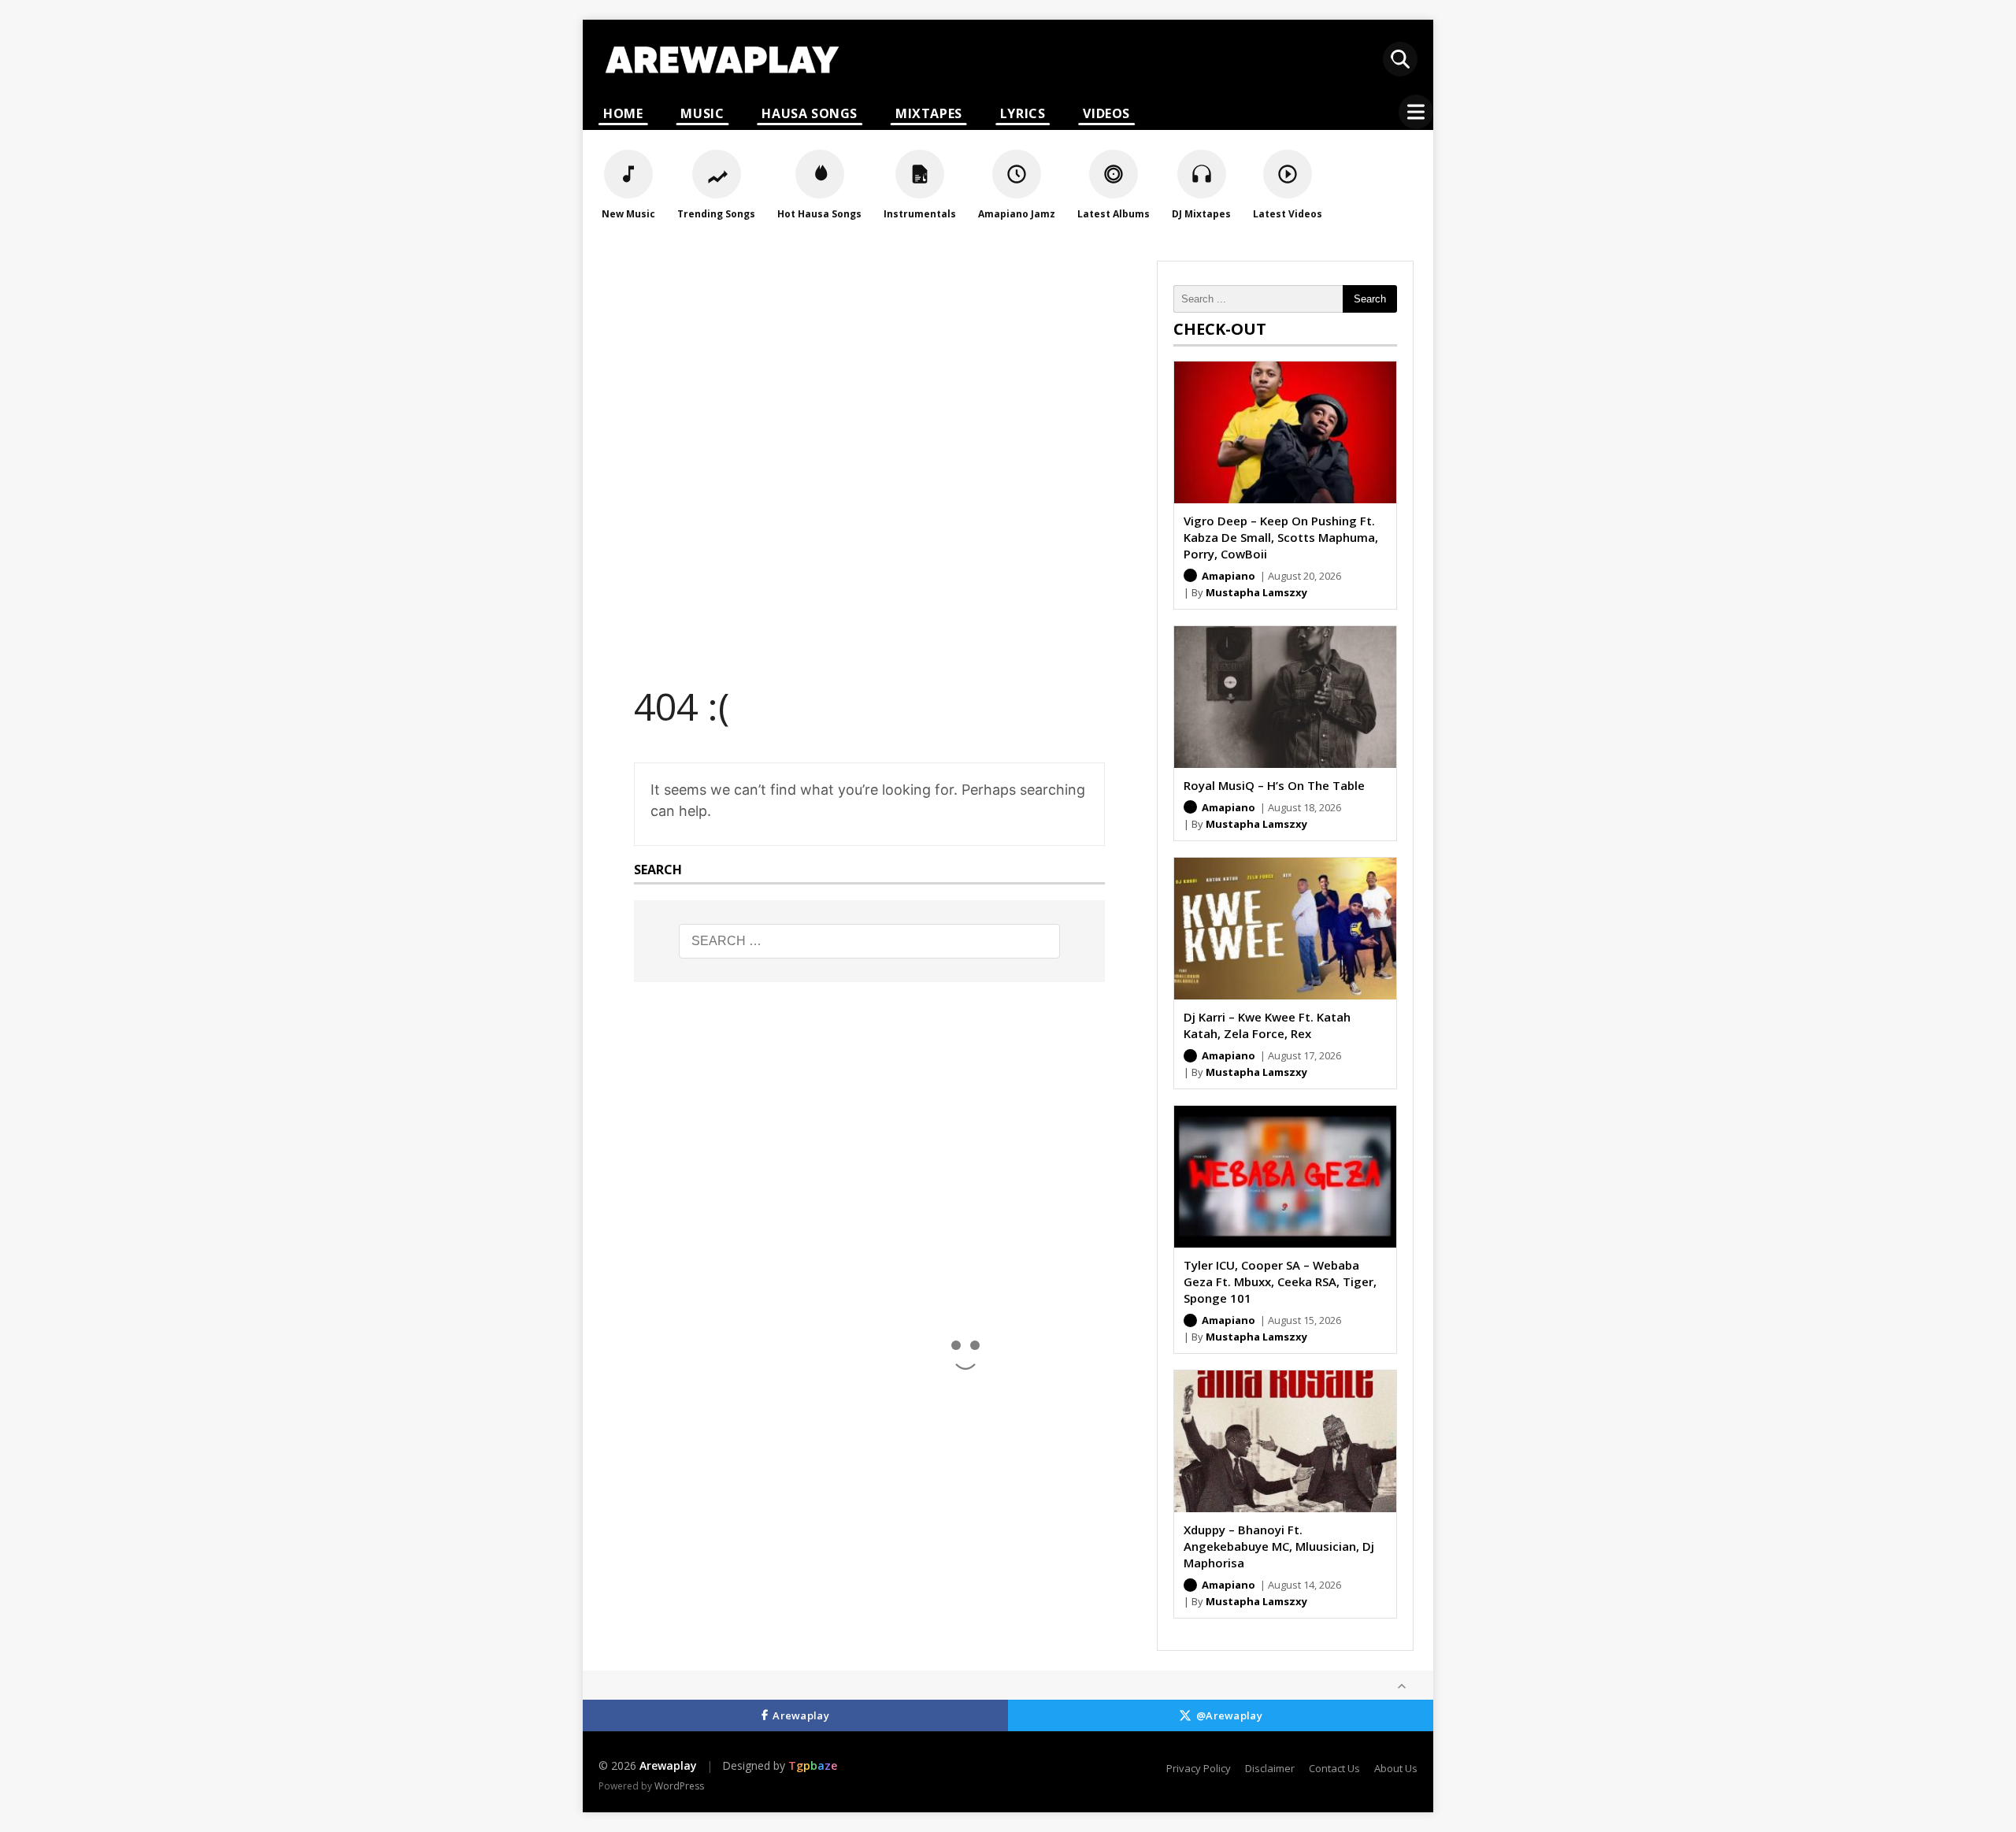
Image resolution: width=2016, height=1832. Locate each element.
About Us (1396, 1768)
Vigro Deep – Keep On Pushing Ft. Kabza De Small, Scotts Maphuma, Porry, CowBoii (1281, 537)
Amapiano (1228, 576)
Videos (1106, 113)
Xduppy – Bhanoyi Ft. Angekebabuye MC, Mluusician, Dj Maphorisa (1279, 1546)
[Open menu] (1416, 112)
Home (623, 113)
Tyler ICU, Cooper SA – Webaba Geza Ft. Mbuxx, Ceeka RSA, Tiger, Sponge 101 (1280, 1281)
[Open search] (1400, 59)
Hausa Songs (810, 113)
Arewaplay (801, 1715)
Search (1370, 299)
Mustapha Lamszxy (1256, 592)
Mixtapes (929, 113)
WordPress (679, 1786)
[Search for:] (869, 941)
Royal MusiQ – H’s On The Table (1274, 785)
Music (702, 113)
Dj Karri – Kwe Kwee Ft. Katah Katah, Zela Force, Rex (1267, 1025)
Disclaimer (1270, 1768)
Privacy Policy (1199, 1768)
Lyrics (1023, 113)
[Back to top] (1402, 1686)
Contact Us (1334, 1768)
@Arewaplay (1229, 1715)
